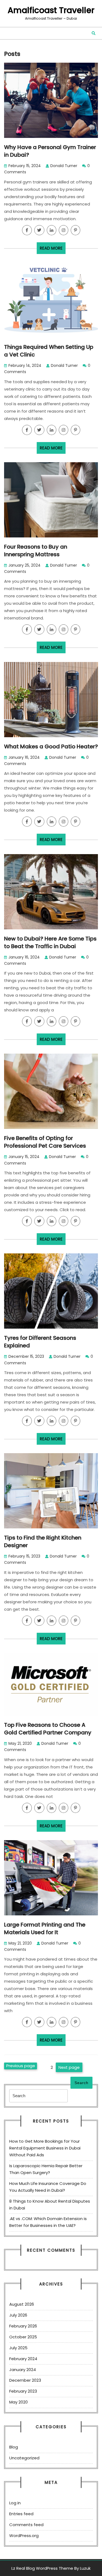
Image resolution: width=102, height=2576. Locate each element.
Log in (15, 2503)
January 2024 (23, 2370)
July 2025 (18, 2348)
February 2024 (23, 2359)
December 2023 (25, 2380)
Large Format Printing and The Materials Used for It (45, 1928)
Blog (14, 2447)
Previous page (21, 2066)
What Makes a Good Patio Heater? (51, 746)
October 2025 (23, 2337)
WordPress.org (24, 2536)
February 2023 (23, 2391)
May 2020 (18, 2402)
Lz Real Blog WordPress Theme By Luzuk (51, 2568)
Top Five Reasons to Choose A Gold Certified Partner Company (48, 1729)
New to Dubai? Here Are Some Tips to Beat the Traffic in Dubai (50, 942)
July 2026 (18, 2315)
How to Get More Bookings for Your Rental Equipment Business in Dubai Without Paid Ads (45, 2148)
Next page (69, 2067)
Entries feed (21, 2514)
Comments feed (26, 2525)
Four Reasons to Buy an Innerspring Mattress (36, 551)
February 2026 (23, 2326)
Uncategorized (24, 2458)
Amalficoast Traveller (51, 10)
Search (81, 2083)
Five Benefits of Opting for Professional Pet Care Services (45, 1142)
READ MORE (53, 250)
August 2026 (22, 2304)
